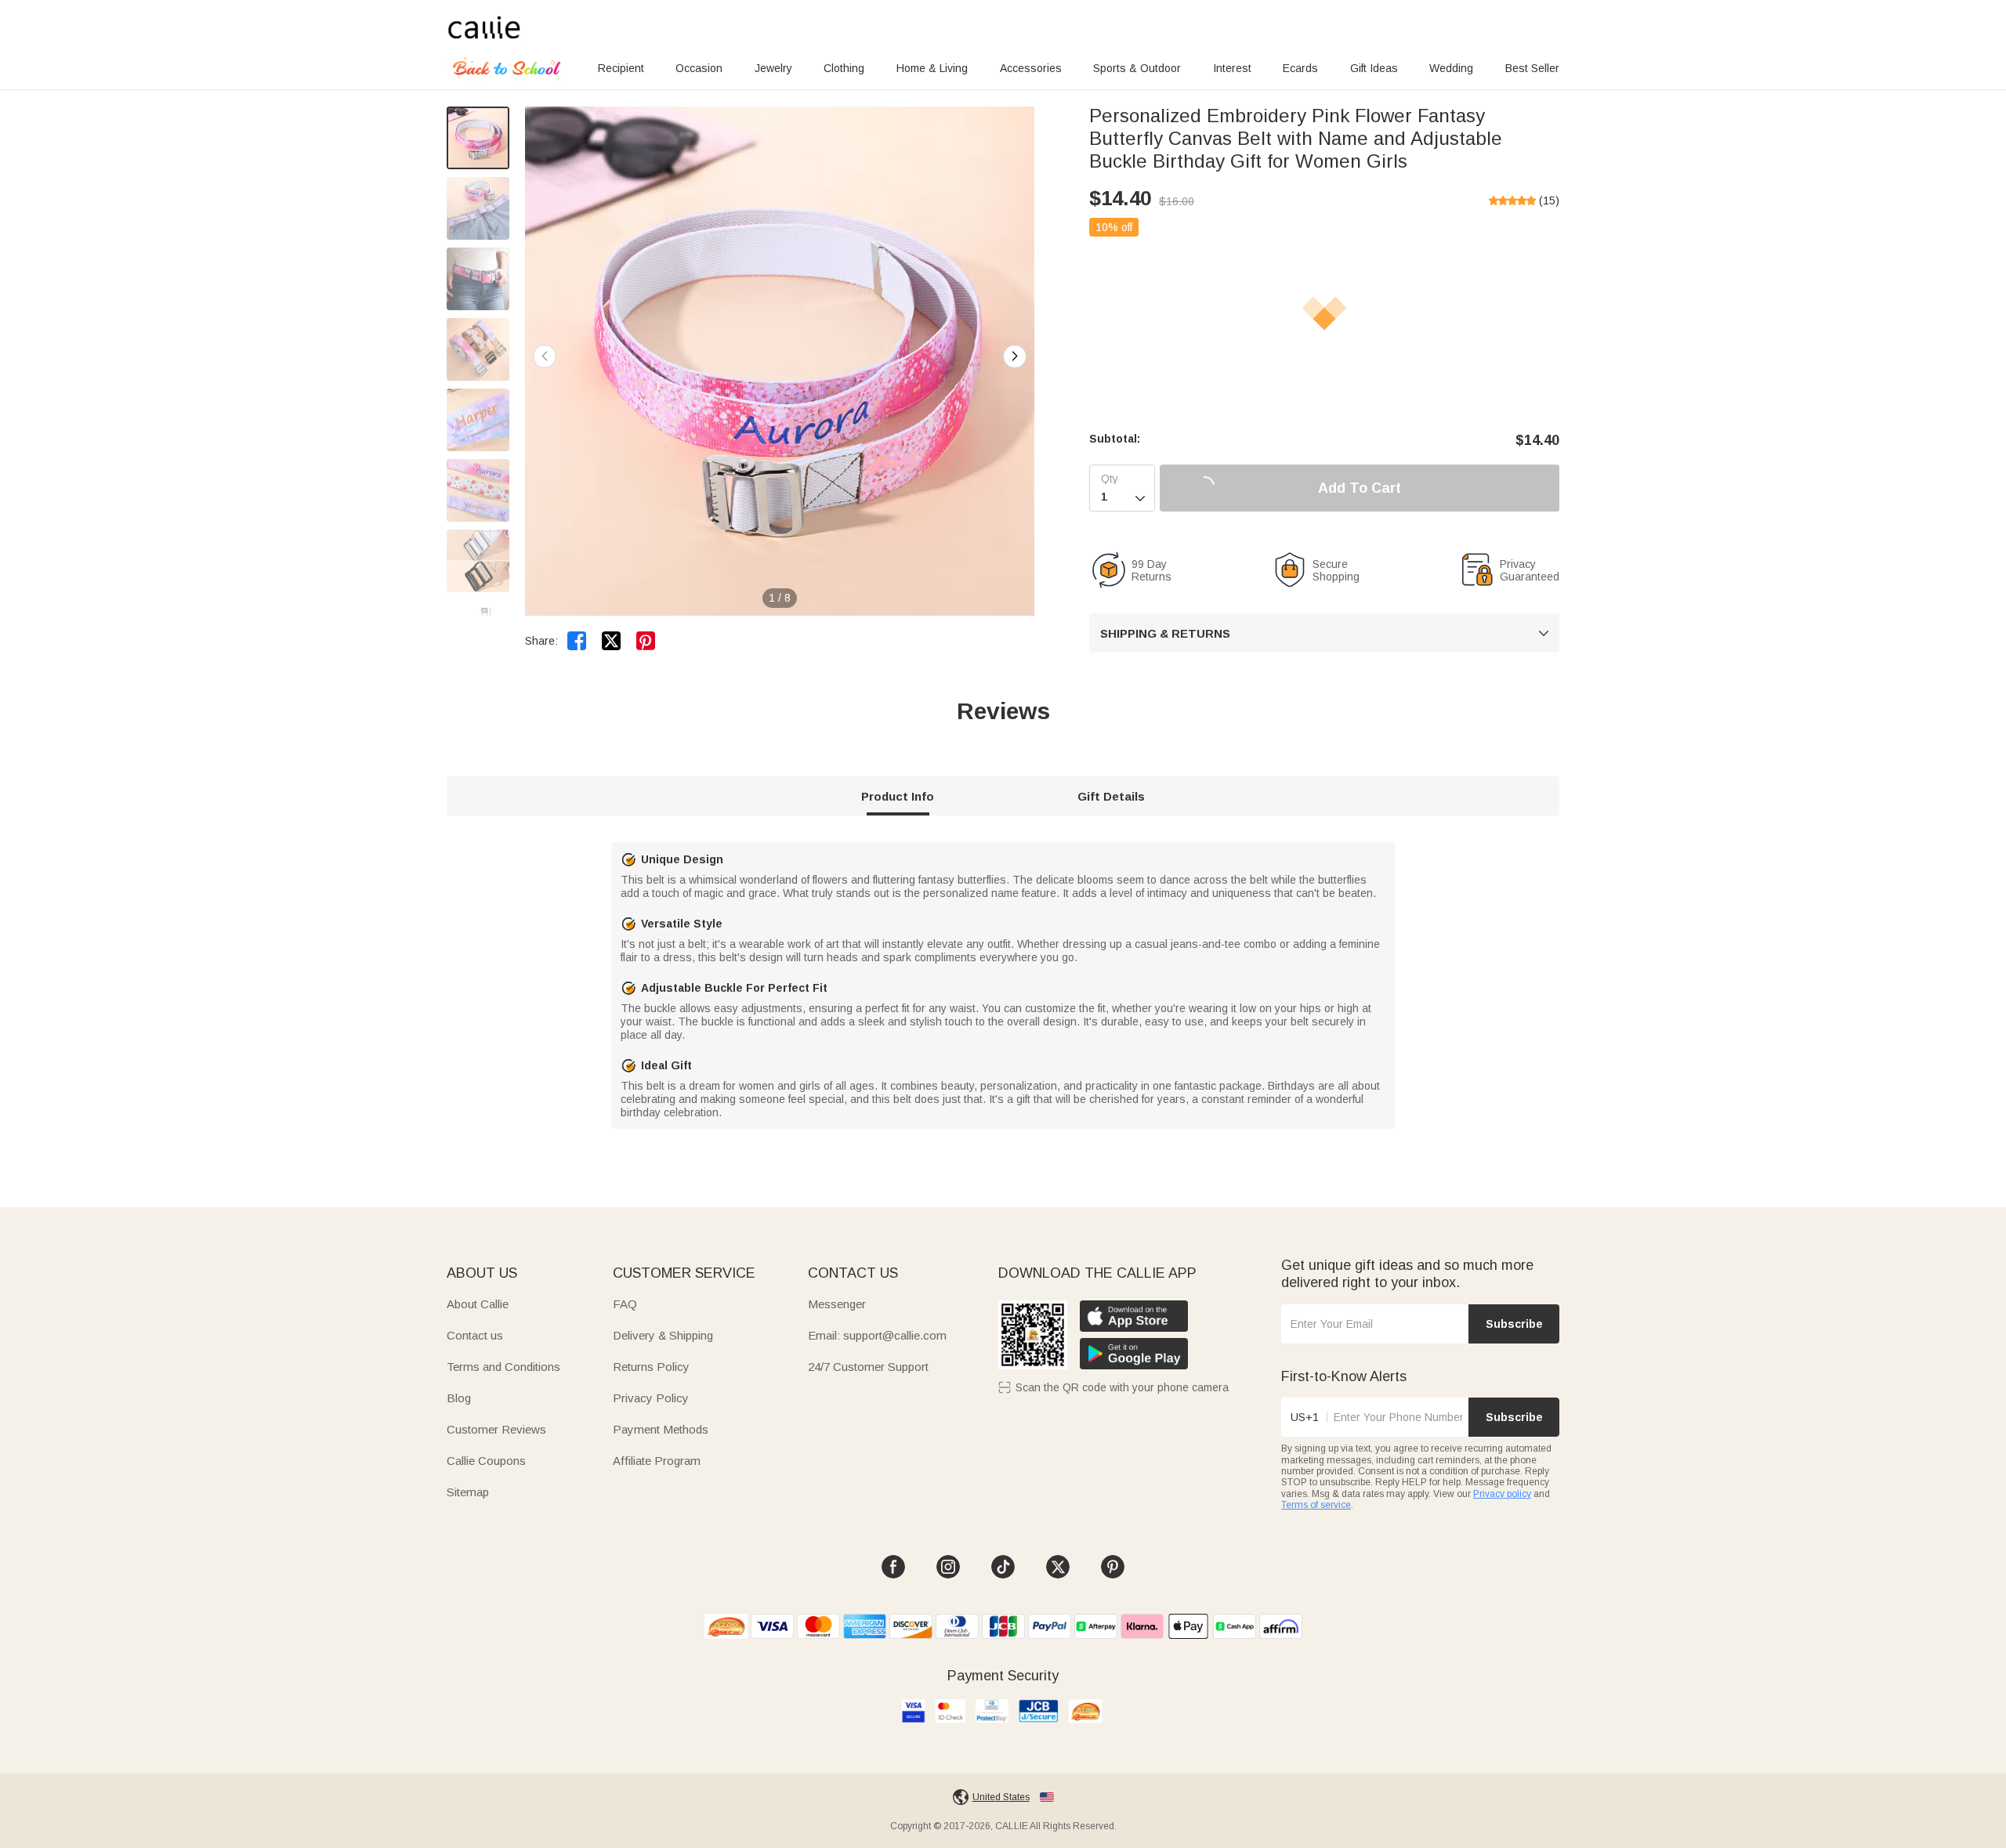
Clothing (844, 68)
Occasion (699, 68)
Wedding (1451, 68)
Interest (1232, 68)
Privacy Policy (651, 1398)
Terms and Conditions (503, 1367)
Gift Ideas (1374, 68)
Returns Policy (651, 1367)
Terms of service (1316, 1505)
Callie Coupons (486, 1461)
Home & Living (932, 68)
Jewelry (773, 68)
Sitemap (468, 1492)
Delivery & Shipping (663, 1335)
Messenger (837, 1304)
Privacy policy (1502, 1494)
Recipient (621, 68)
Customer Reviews (496, 1429)
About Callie (478, 1304)
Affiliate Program (657, 1461)
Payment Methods (661, 1429)
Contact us (475, 1335)
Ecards (1300, 68)
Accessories (1031, 68)
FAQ (625, 1304)
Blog (459, 1398)
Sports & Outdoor (1137, 68)
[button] (1015, 356)
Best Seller (1532, 68)
